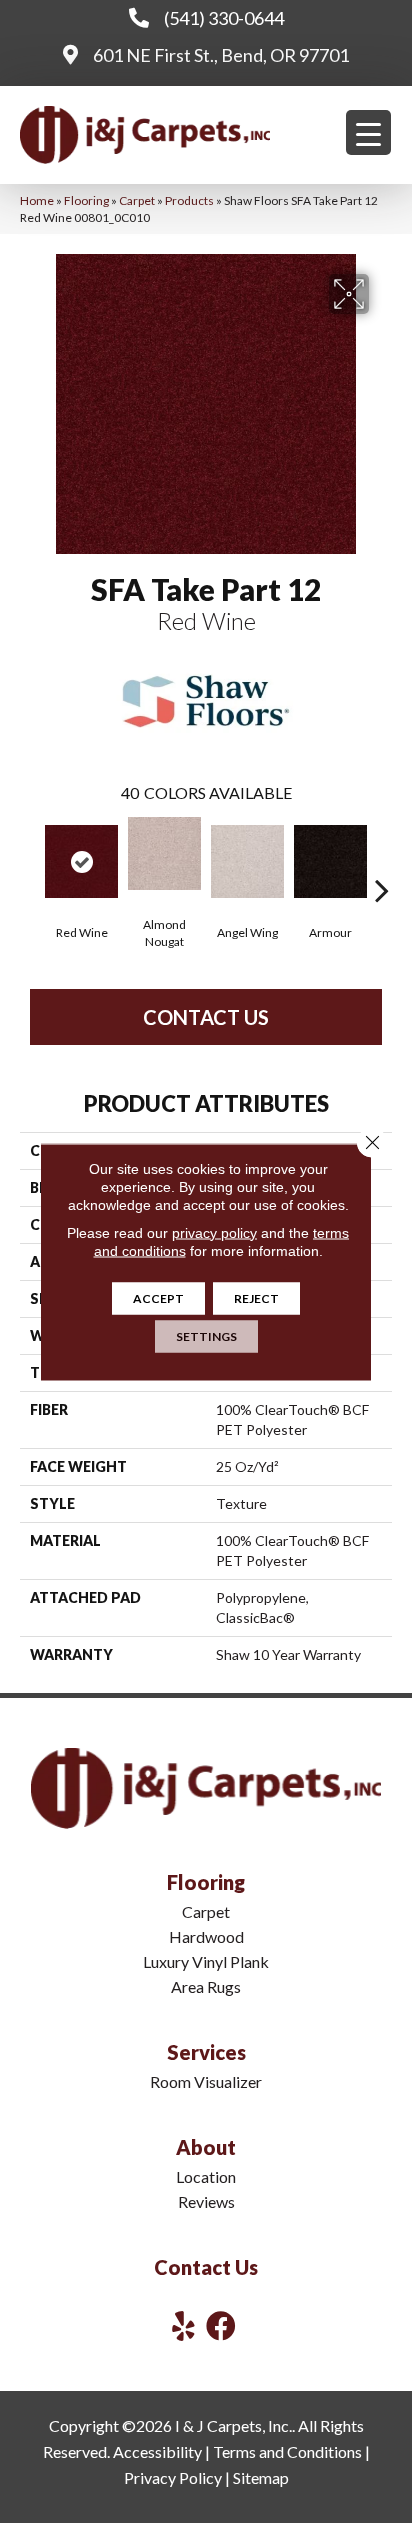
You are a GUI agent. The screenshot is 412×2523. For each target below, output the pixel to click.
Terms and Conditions (287, 2451)
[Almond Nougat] (164, 853)
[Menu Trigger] (368, 132)
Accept (158, 1297)
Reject (256, 1297)
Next (382, 860)
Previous (30, 860)
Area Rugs (206, 1986)
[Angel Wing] (247, 861)
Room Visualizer (206, 2081)
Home (37, 200)
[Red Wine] (81, 861)
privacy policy (214, 1232)
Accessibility (157, 2451)
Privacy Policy (173, 2477)
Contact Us (206, 1017)
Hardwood (206, 1936)
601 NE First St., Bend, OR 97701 (221, 55)
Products (189, 200)
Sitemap (261, 2477)
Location (206, 2176)
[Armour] (330, 861)
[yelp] (183, 2325)
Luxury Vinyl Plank (206, 1961)
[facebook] (221, 2325)
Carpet (137, 200)
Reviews (206, 2201)
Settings (206, 1335)
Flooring (86, 200)
